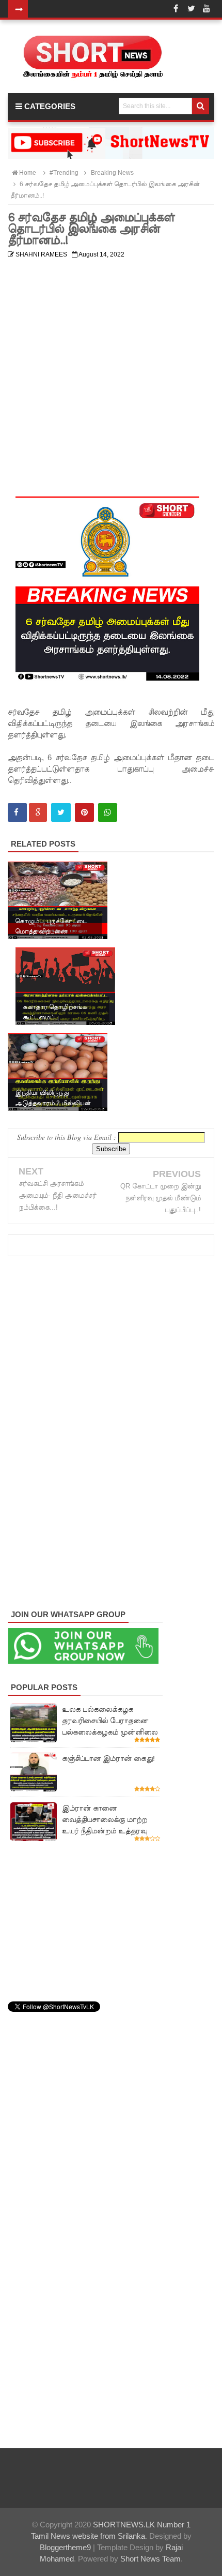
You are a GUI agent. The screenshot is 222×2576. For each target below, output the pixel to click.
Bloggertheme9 (65, 2547)
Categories (49, 106)
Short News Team (150, 2559)
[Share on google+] (38, 812)
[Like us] (176, 9)
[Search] (201, 106)
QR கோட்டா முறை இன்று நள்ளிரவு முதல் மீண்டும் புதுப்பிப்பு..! (161, 1198)
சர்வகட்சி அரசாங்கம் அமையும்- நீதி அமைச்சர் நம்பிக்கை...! (58, 1195)
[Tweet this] (61, 812)
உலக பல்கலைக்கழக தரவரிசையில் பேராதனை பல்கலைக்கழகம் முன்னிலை (110, 1721)
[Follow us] (191, 9)
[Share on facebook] (17, 812)
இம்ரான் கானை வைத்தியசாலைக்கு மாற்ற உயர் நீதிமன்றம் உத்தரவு (105, 1819)
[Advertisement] (111, 374)
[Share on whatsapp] (108, 812)
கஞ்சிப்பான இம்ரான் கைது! (108, 1758)
